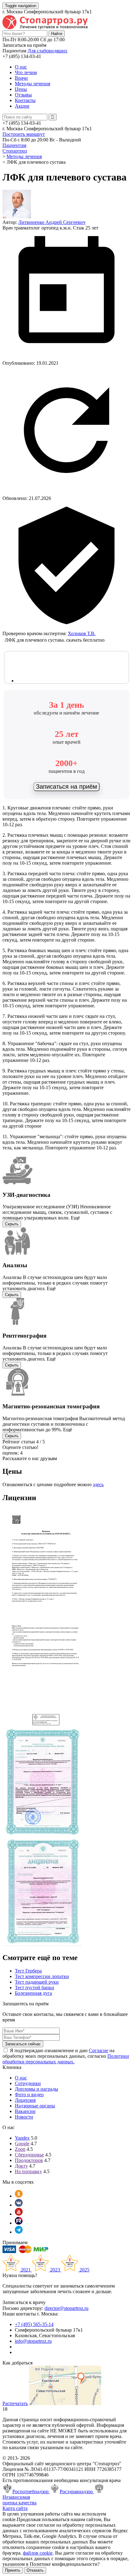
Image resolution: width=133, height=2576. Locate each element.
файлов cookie (38, 2553)
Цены (21, 89)
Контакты (25, 100)
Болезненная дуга (33, 1993)
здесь (98, 1484)
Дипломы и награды (36, 2089)
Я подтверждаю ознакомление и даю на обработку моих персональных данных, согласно (66, 2056)
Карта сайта (15, 2508)
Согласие (99, 2050)
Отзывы (23, 95)
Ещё (75, 1218)
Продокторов (29, 2160)
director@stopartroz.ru (66, 2308)
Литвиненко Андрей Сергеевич (52, 222)
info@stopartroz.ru (33, 2341)
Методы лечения (32, 84)
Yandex (22, 2138)
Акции (22, 106)
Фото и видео (29, 2095)
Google (22, 2144)
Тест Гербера (28, 1971)
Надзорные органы (35, 2106)
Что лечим (26, 72)
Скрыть (12, 1224)
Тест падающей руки (37, 1982)
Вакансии (25, 2111)
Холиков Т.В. (82, 633)
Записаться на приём (66, 787)
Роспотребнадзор (31, 2491)
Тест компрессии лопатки (42, 1976)
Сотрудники (28, 2083)
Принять (13, 2570)
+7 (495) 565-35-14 (34, 2324)
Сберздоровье (29, 2155)
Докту (21, 2166)
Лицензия (25, 2100)
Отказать (35, 2570)
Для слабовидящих (47, 51)
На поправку (28, 2171)
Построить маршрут (24, 134)
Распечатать (15, 2403)
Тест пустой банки (34, 1988)
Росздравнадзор (77, 2491)
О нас (21, 67)
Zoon (20, 2149)
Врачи (21, 78)
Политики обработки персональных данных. (66, 2059)
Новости (24, 2117)
